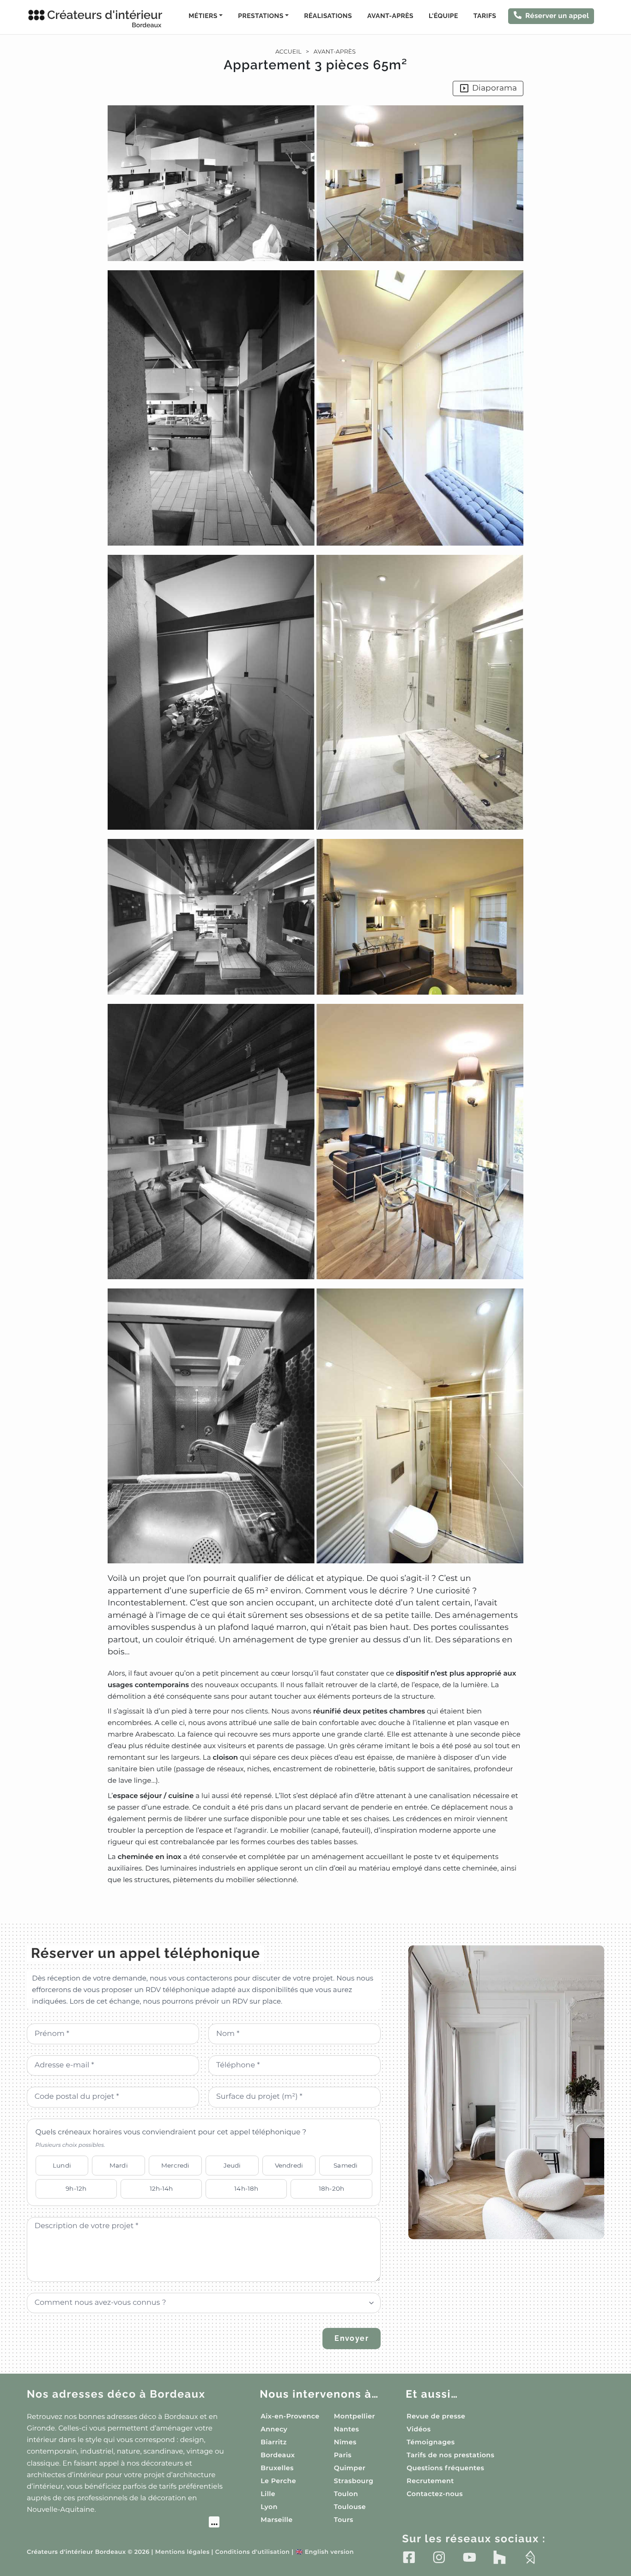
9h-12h (76, 2188)
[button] (315, 995)
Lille (268, 2494)
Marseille (276, 2520)
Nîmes (345, 2442)
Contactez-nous (435, 2494)
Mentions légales (182, 2552)
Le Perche (278, 2481)
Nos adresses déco (116, 2394)
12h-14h (161, 2188)
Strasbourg (354, 2481)
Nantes (347, 2429)
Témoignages (431, 2442)
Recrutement (430, 2481)
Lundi (62, 2165)
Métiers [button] (203, 16)
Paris (343, 2455)
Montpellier (355, 2416)
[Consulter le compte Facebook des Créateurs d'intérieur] (409, 2557)
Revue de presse (436, 2416)
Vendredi (289, 2165)
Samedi (346, 2165)
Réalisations (328, 16)
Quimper (350, 2468)
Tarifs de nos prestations (450, 2455)
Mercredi (175, 2165)
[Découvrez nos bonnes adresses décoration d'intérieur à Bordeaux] (123, 2523)
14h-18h (246, 2188)
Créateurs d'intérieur (105, 18)
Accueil (288, 52)
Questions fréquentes (445, 2468)
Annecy (274, 2429)
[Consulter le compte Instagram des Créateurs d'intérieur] (439, 2557)
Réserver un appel (557, 16)
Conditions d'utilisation (252, 2552)
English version (324, 2552)
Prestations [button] (261, 16)
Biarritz (274, 2442)
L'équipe (443, 16)
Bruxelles (277, 2468)
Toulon (346, 2494)
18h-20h (331, 2188)
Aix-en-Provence (290, 2416)
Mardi (119, 2165)
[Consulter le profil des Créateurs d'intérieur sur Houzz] (500, 2557)
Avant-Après (390, 16)
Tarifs (485, 16)
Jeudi (232, 2165)
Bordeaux (278, 2455)
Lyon (269, 2507)
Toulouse (350, 2507)
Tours (344, 2520)
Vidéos (419, 2429)
